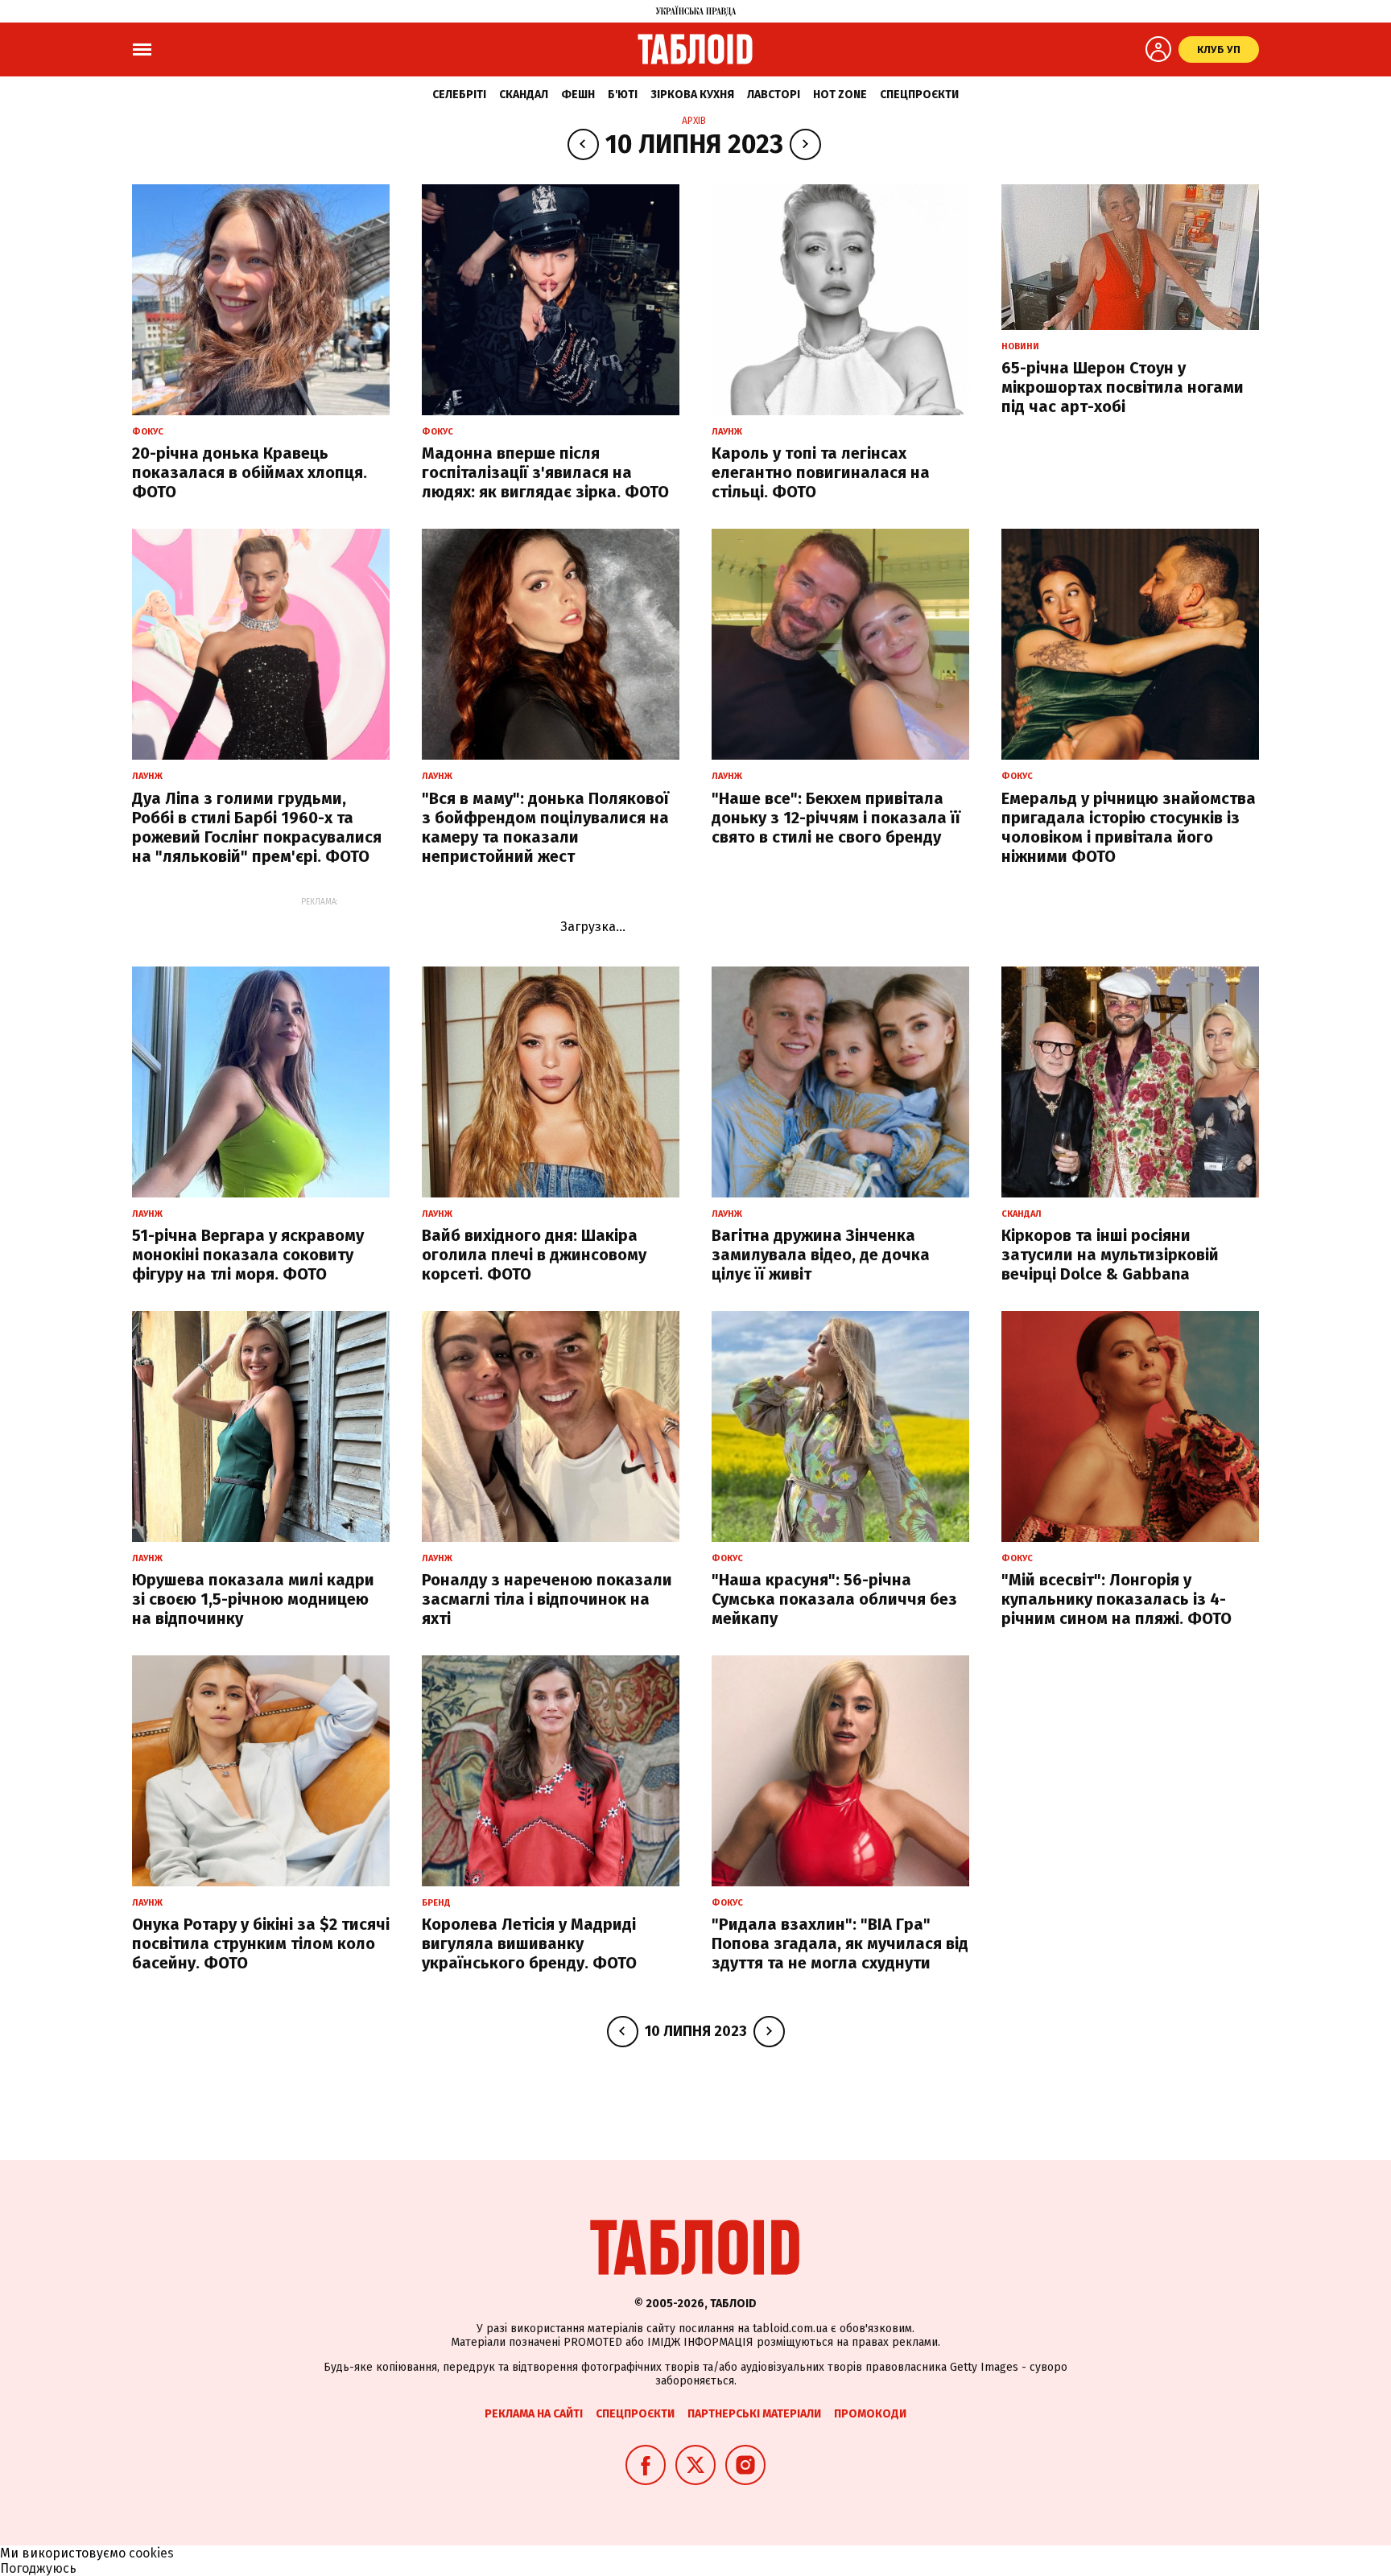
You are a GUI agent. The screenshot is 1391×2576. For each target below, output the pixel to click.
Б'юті (623, 95)
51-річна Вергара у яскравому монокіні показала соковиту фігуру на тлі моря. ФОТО (248, 1255)
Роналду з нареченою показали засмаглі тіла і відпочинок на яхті (547, 1599)
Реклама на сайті (534, 2414)
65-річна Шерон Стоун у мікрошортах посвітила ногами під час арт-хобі (1123, 387)
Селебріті (459, 95)
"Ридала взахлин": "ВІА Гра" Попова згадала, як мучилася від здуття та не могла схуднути (840, 1943)
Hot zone (840, 95)
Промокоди (870, 2414)
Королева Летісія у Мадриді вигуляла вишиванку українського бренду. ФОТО (529, 1943)
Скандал (524, 95)
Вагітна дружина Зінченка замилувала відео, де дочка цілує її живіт (821, 1255)
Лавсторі (774, 95)
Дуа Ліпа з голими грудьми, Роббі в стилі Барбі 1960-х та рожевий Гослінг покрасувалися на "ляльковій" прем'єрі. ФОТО (257, 827)
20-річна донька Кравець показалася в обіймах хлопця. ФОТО (250, 472)
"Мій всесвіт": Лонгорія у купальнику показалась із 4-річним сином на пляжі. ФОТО (1117, 1599)
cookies (151, 2553)
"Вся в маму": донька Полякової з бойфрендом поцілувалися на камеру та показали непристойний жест (545, 827)
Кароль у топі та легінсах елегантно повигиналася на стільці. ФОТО (821, 472)
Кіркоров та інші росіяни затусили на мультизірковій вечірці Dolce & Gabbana (1110, 1255)
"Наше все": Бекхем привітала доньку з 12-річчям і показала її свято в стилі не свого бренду (836, 818)
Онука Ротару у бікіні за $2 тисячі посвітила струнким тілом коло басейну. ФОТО (261, 1943)
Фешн (578, 95)
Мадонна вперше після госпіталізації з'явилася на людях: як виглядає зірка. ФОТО (545, 472)
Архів (694, 121)
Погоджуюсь (38, 2568)
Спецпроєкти (919, 95)
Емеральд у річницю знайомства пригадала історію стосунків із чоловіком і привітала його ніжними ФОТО (1129, 827)
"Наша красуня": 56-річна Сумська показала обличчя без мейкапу (834, 1599)
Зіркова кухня (692, 95)
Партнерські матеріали (754, 2414)
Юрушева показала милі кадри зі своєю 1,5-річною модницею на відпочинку (253, 1599)
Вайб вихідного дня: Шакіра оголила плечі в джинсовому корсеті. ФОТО (534, 1255)
